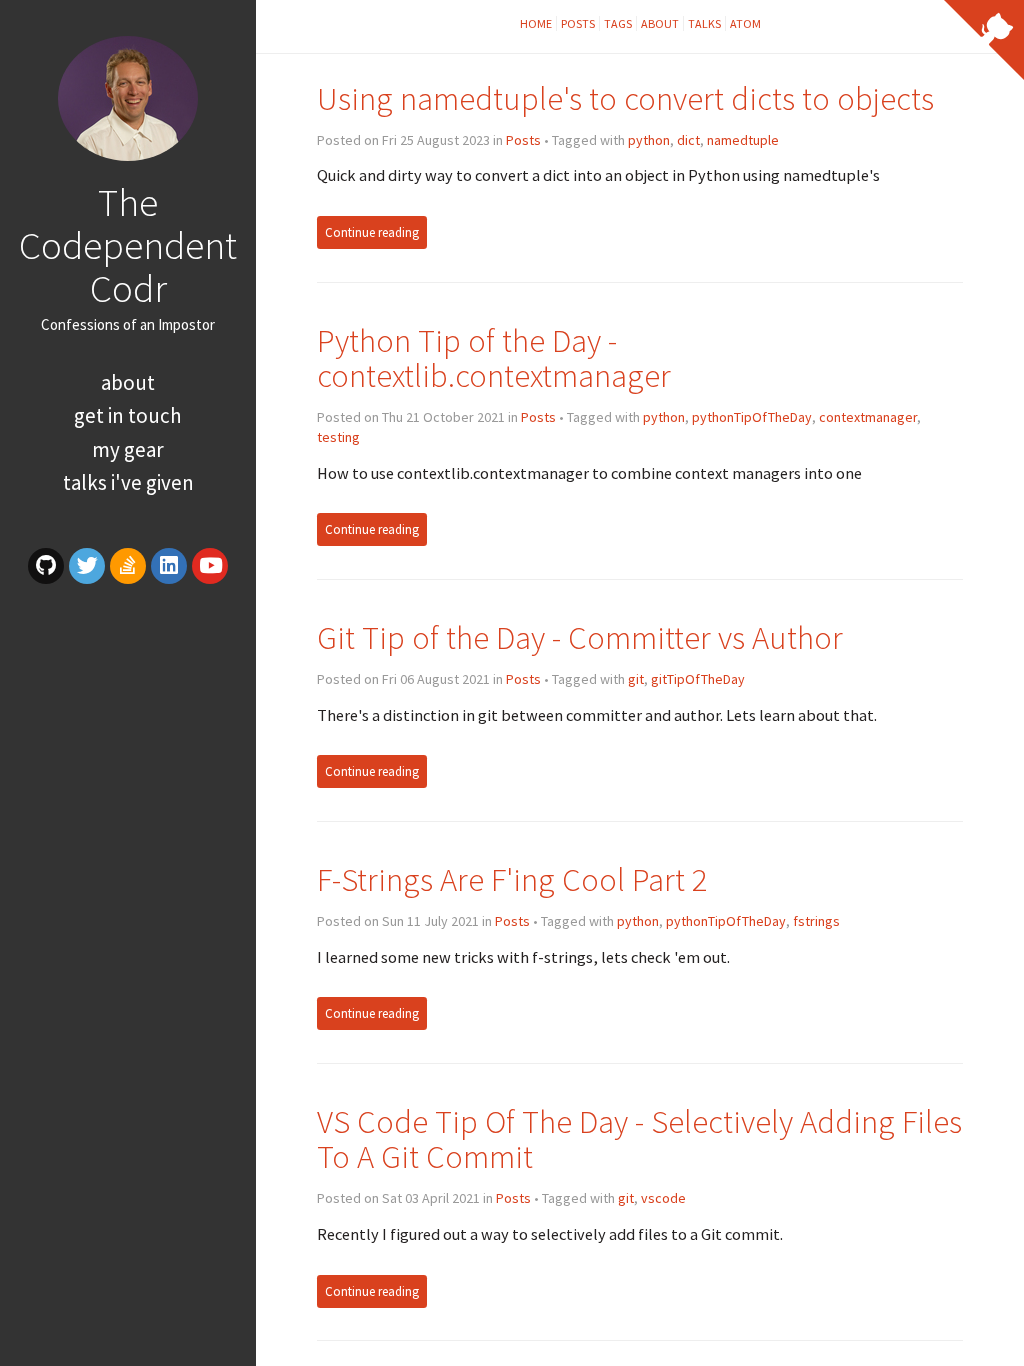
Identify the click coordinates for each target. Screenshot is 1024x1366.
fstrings (816, 921)
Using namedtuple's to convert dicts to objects (625, 98)
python (649, 140)
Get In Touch (128, 415)
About (128, 382)
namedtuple (743, 140)
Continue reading (372, 232)
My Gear (128, 449)
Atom (745, 23)
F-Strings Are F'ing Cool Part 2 (512, 879)
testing (338, 437)
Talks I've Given (128, 482)
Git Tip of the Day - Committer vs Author (580, 637)
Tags (618, 23)
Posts (578, 23)
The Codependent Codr (128, 245)
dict (688, 140)
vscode (663, 1198)
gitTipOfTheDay (698, 679)
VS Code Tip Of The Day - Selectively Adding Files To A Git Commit (639, 1139)
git (636, 679)
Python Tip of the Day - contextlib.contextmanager (494, 358)
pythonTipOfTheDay (752, 417)
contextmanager (868, 417)
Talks (704, 23)
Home (536, 23)
